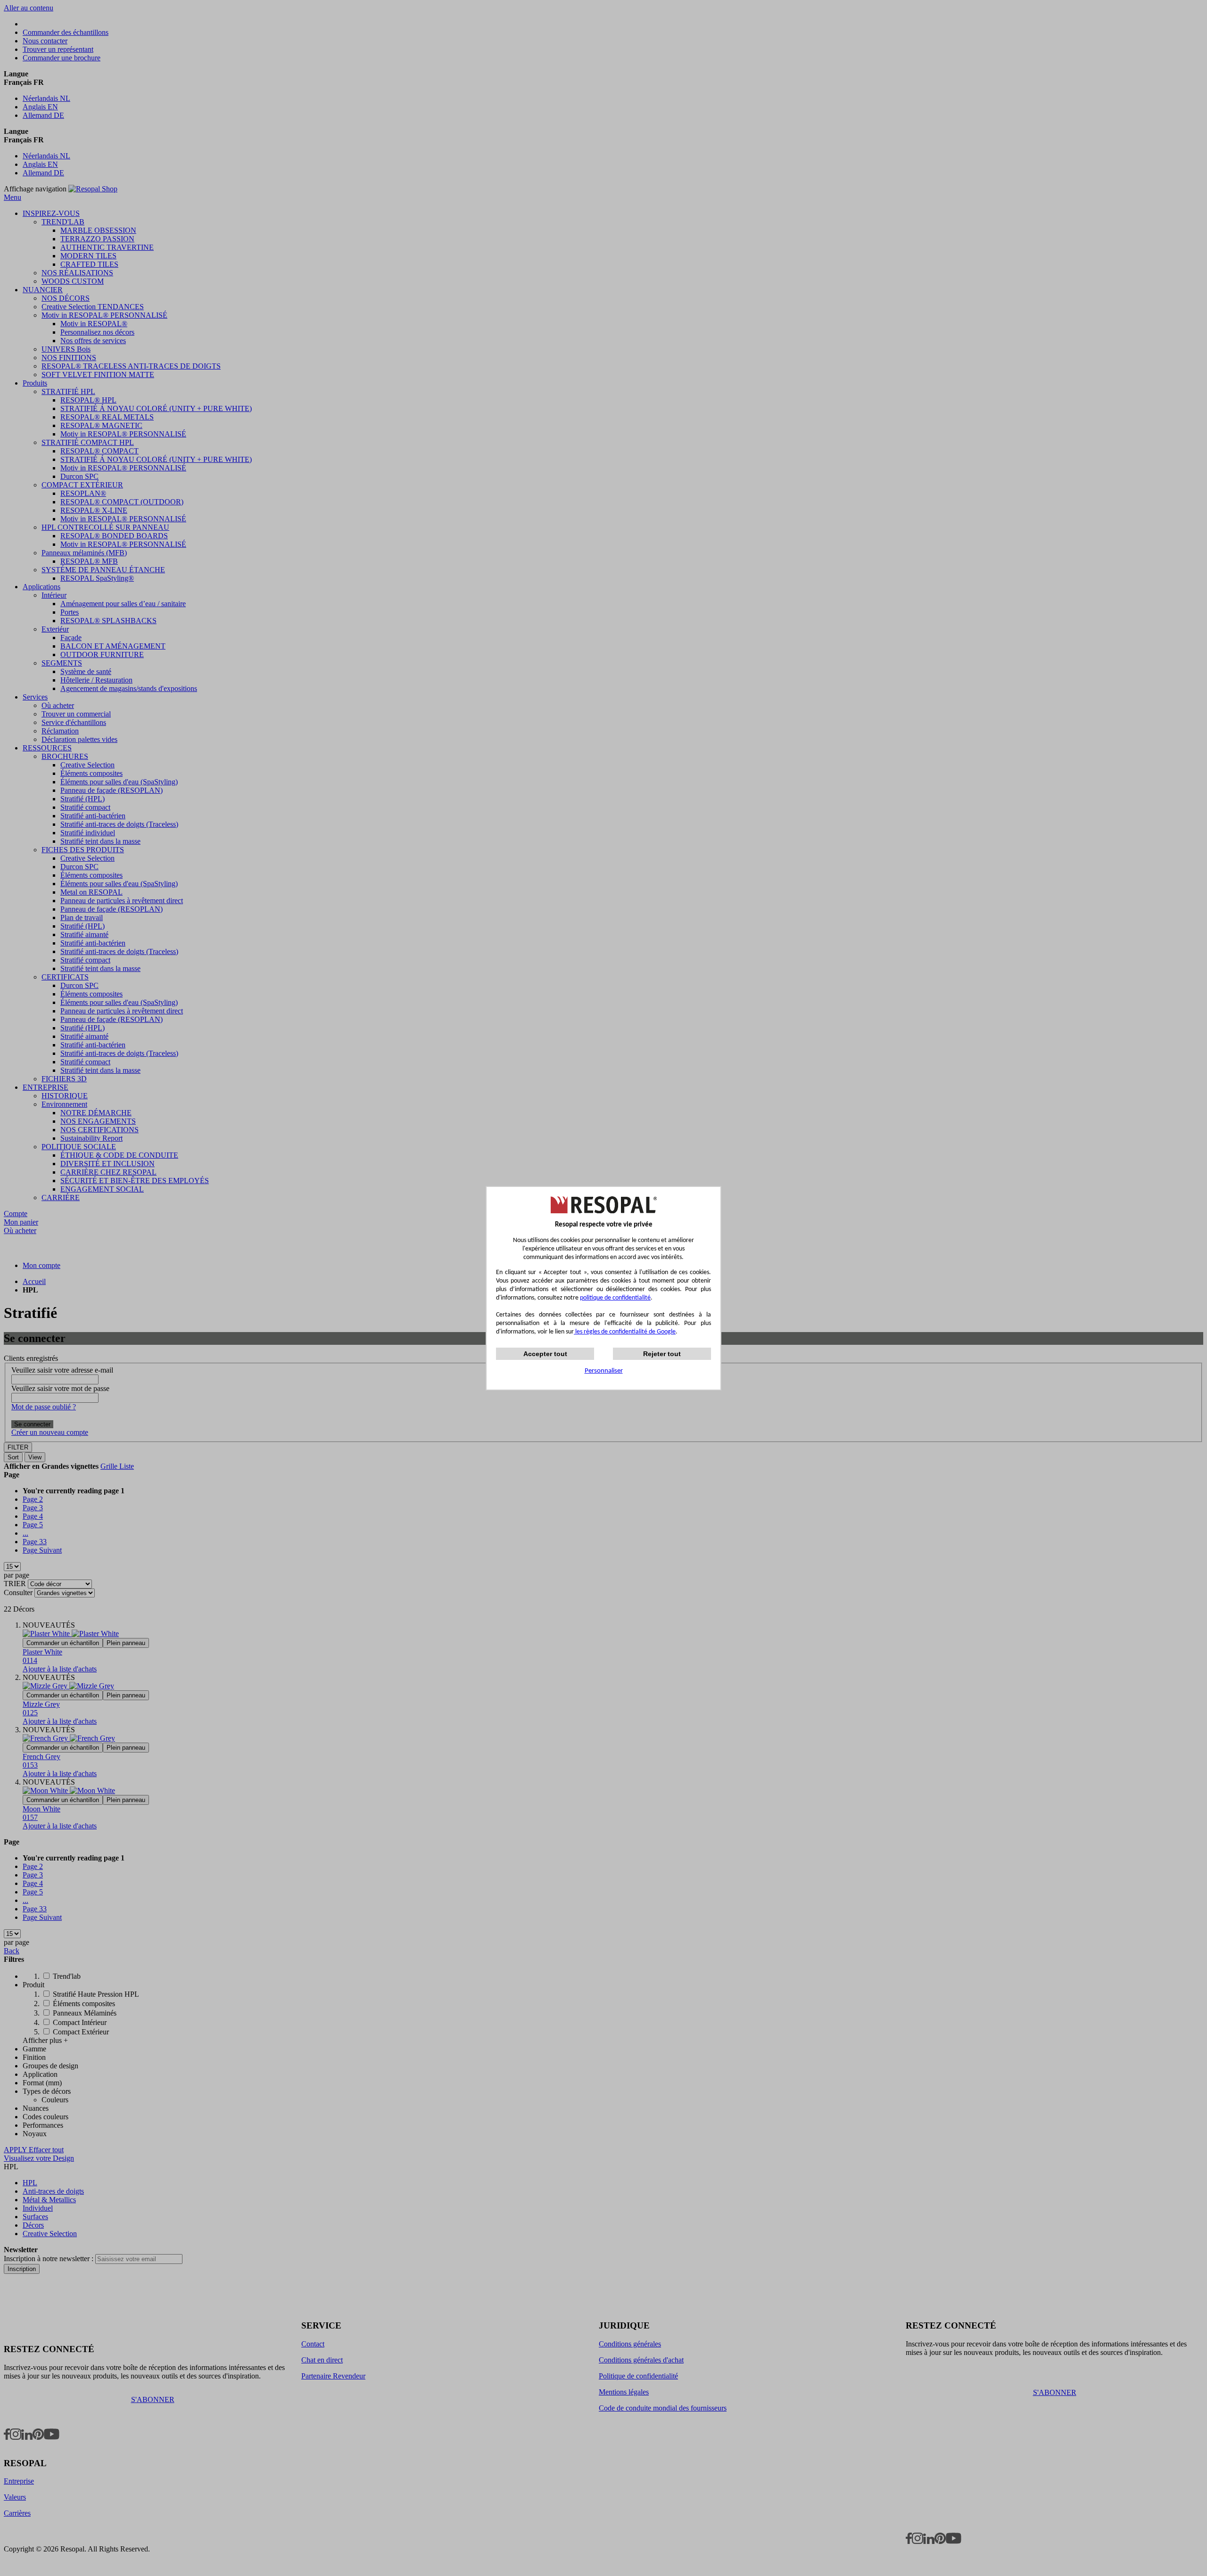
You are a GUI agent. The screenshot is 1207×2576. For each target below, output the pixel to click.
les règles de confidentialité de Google (625, 1332)
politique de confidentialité (615, 1298)
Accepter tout (545, 1354)
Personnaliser (604, 1371)
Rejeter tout (662, 1354)
